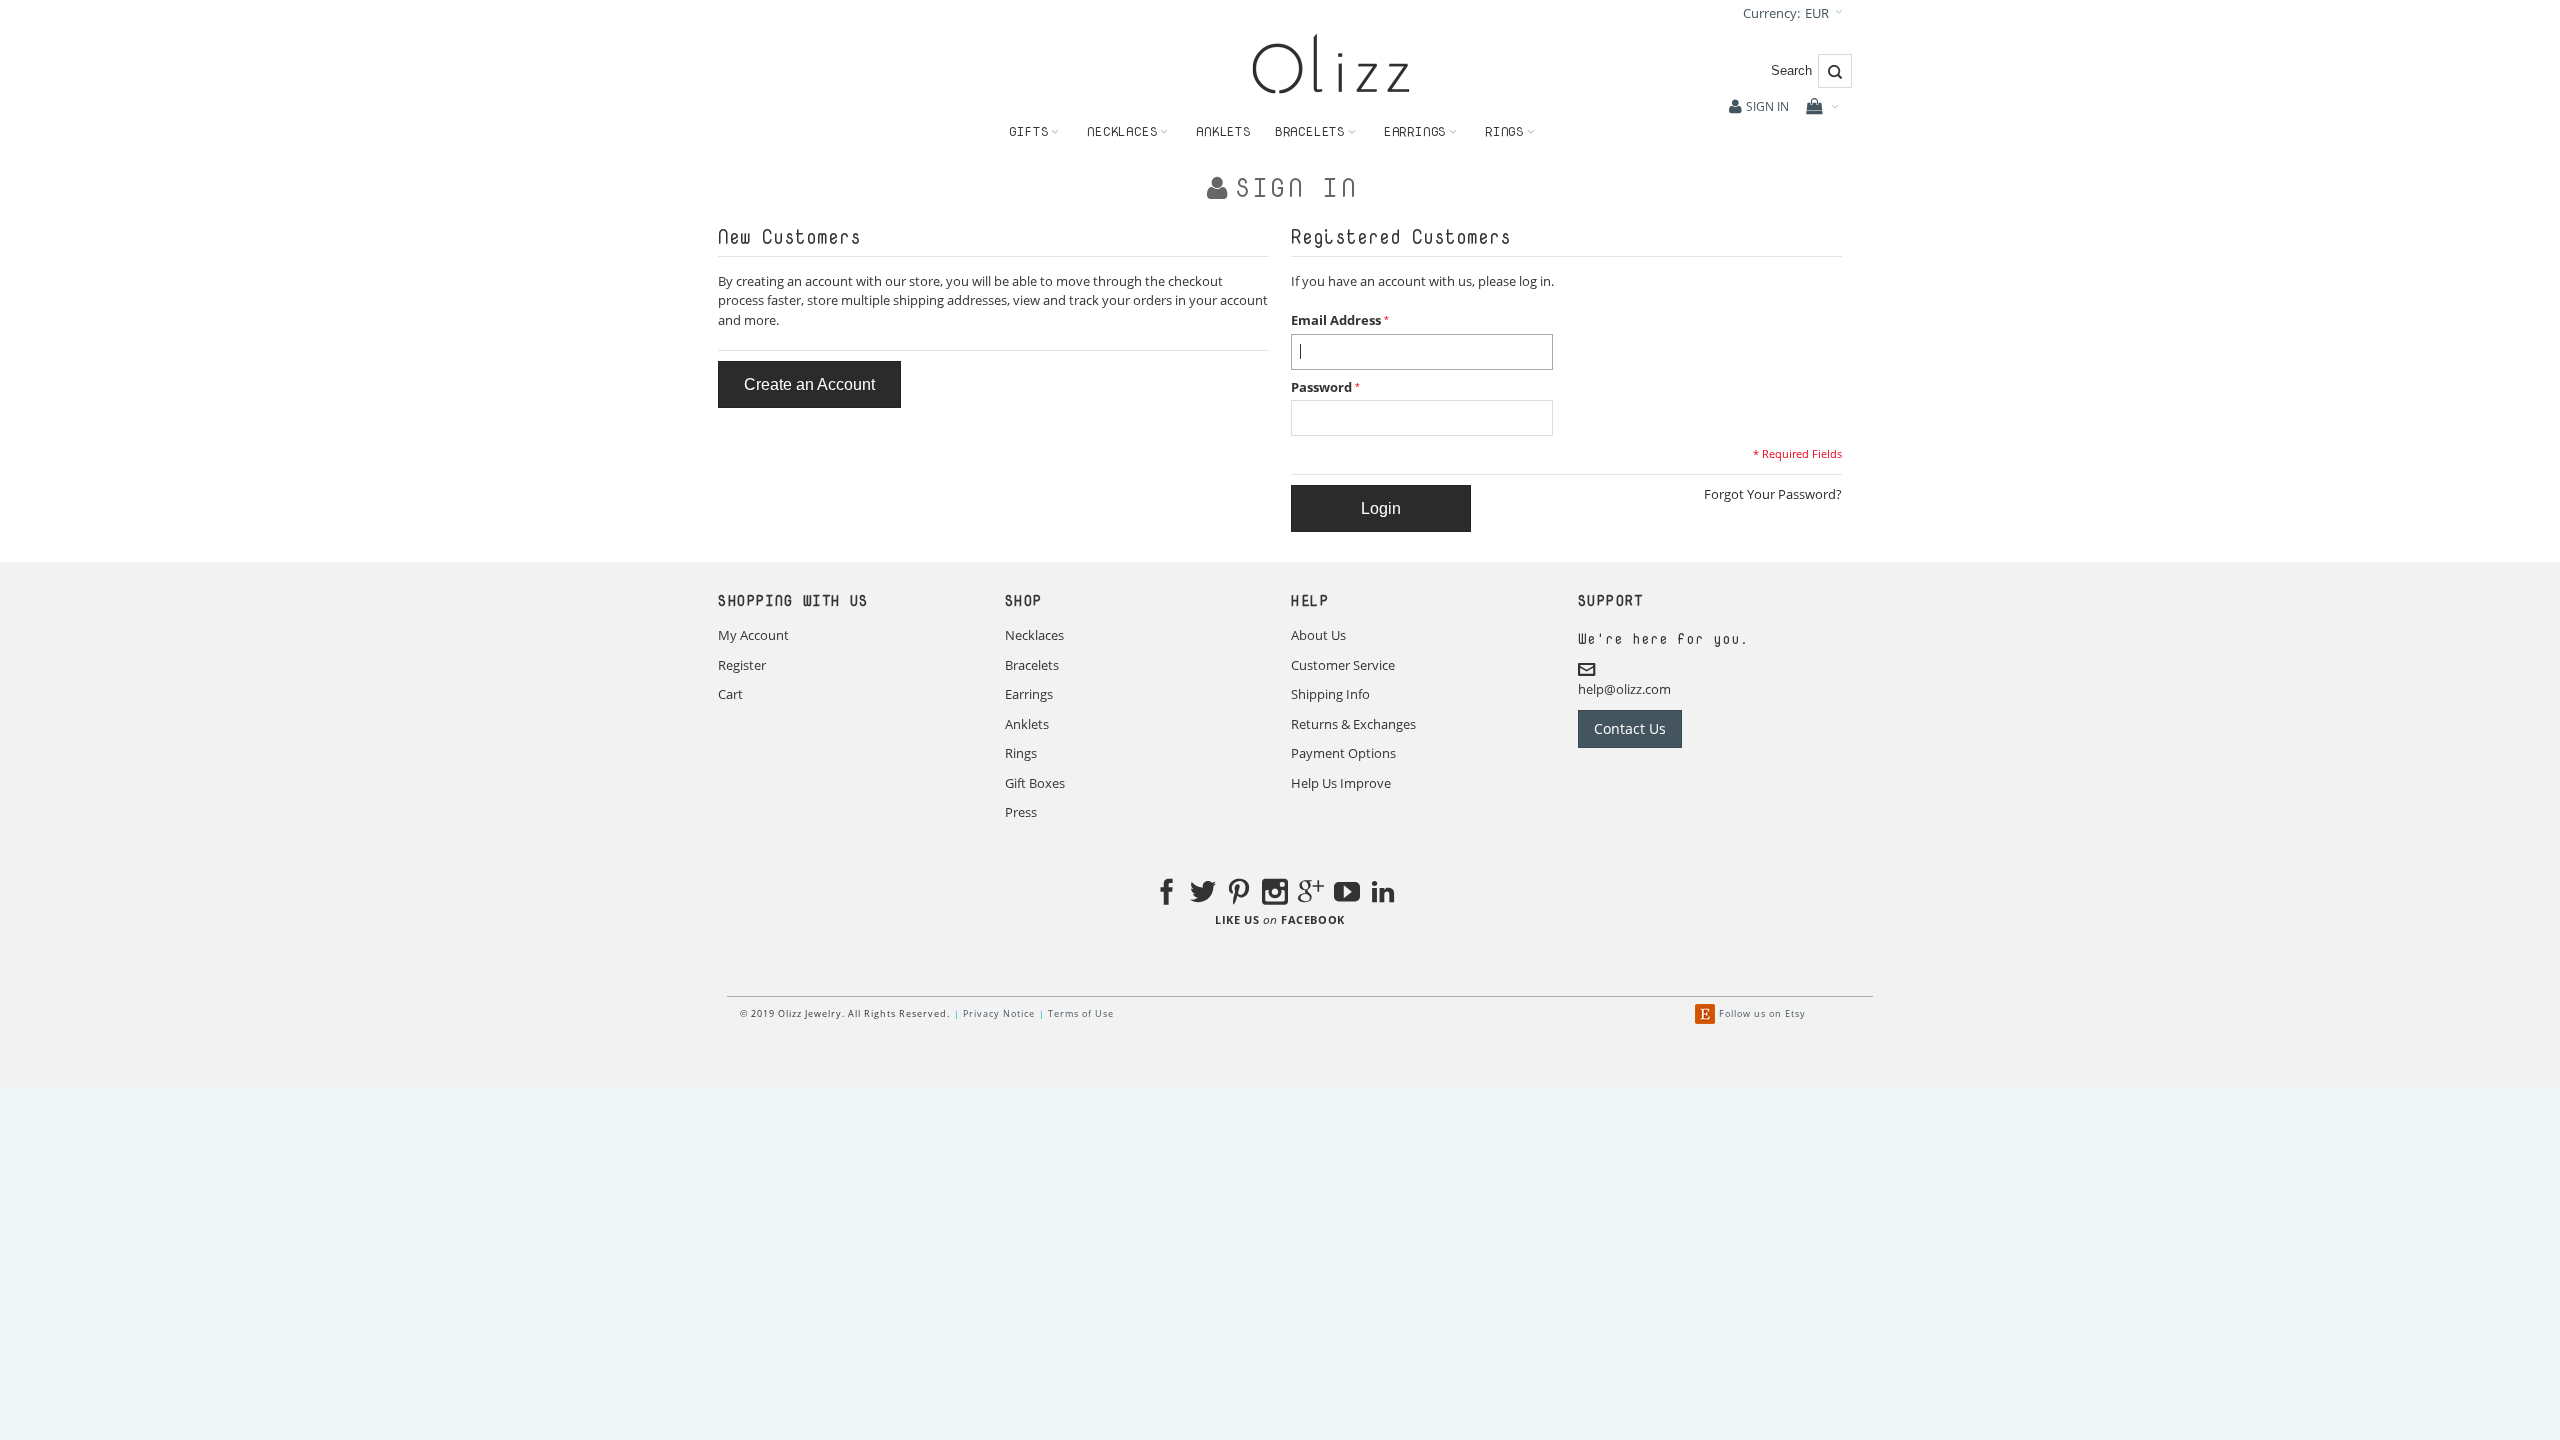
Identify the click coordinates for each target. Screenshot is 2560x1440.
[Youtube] (1347, 895)
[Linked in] (1383, 895)
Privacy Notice (999, 1013)
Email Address (1336, 320)
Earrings (1029, 694)
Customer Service (1343, 665)
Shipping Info (1330, 694)
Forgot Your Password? (1773, 494)
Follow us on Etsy (1762, 1013)
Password (1321, 387)
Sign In (1767, 106)
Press (1021, 812)
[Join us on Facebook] (1167, 895)
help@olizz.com (1624, 689)
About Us (1318, 635)
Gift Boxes (1035, 783)
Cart (730, 694)
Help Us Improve (1341, 783)
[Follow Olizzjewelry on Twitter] (1203, 895)
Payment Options (1343, 753)
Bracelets (1032, 665)
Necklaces (1034, 635)
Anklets (1027, 724)
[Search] (1835, 71)
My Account (753, 635)
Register (742, 665)
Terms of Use (1081, 1013)
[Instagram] (1275, 895)
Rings (1021, 753)
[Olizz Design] (1331, 63)
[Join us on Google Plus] (1311, 895)
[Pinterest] (1239, 895)
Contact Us (1630, 728)
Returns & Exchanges (1353, 724)
